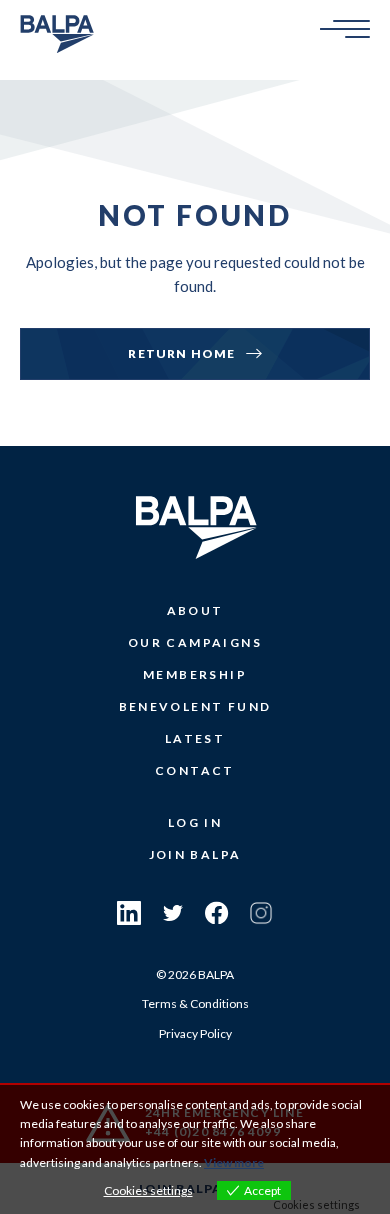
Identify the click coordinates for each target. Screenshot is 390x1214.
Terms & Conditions (195, 1003)
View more (234, 1162)
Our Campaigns (195, 642)
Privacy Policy (195, 1033)
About (195, 610)
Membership (195, 674)
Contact (195, 770)
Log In (195, 822)
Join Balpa (195, 854)
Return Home (181, 353)
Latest (195, 738)
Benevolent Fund (195, 706)
